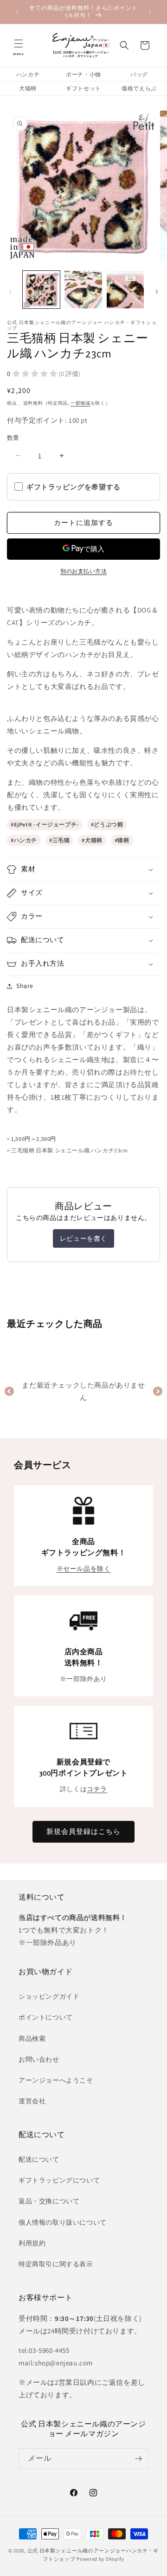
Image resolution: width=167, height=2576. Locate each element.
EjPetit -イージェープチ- (46, 824)
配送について (39, 2159)
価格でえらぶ (139, 88)
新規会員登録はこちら (83, 1831)
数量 (13, 438)
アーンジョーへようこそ (56, 2080)
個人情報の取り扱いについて (63, 2222)
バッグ (139, 74)
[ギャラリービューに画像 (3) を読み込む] (125, 289)
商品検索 (32, 2038)
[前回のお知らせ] (17, 12)
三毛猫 (61, 840)
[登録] (138, 2459)
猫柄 (123, 840)
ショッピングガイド (49, 1996)
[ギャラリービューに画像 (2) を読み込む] (83, 289)
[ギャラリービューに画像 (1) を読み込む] (41, 289)
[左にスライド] (10, 292)
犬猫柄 (28, 88)
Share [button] (25, 986)
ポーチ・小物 (83, 74)
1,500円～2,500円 (34, 1139)
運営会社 (32, 2101)
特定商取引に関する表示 (56, 2264)
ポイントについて (46, 2017)
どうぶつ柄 (108, 824)
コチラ (97, 1789)
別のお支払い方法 (83, 571)
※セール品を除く (84, 1569)
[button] (19, 45)
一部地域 (80, 403)
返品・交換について (49, 2201)
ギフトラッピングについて (59, 2180)
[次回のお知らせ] (150, 12)
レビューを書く (83, 1238)
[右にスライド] (157, 292)
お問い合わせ (39, 2059)
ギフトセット (83, 88)
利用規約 (32, 2243)
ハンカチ (28, 74)
